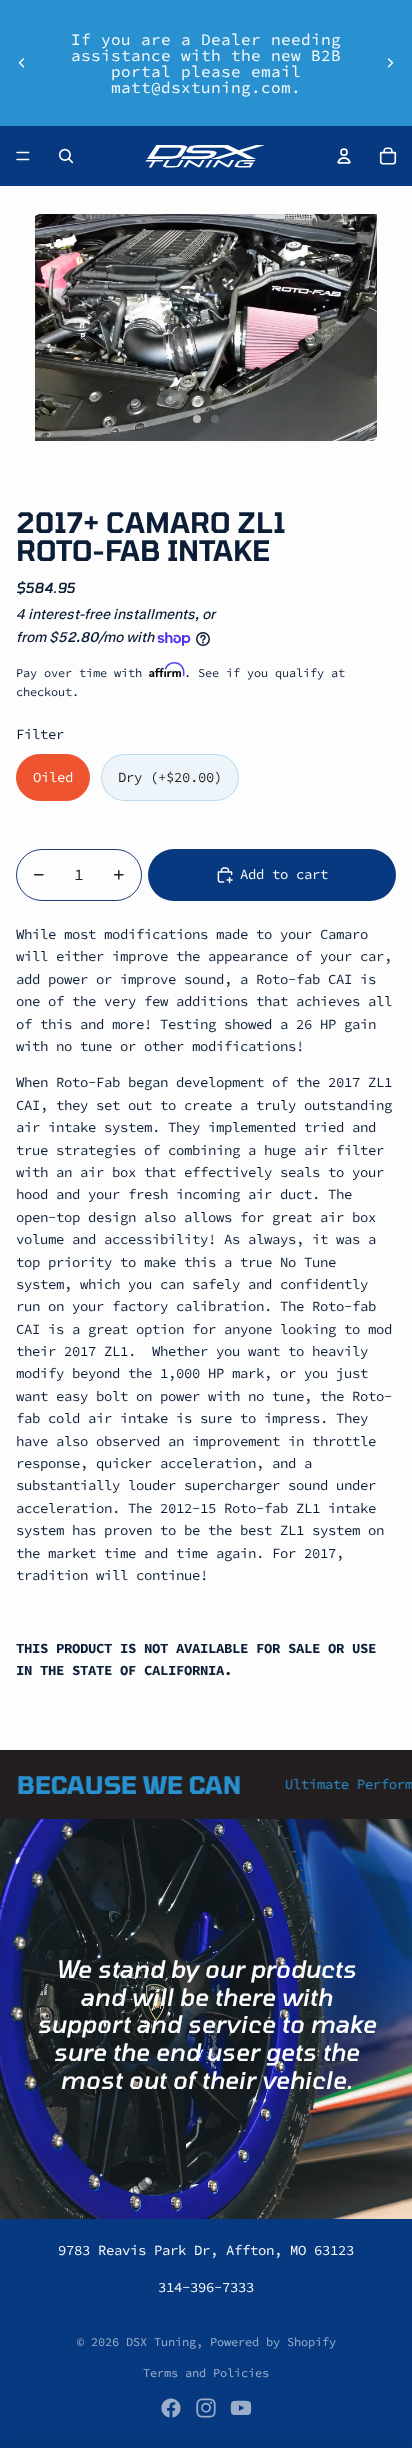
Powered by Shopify (273, 2341)
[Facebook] (171, 2408)
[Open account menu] (344, 156)
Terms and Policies (206, 2372)
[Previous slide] (22, 63)
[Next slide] (390, 63)
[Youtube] (241, 2408)
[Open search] (66, 156)
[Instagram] (206, 2408)
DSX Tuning (161, 2341)
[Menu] (23, 156)
